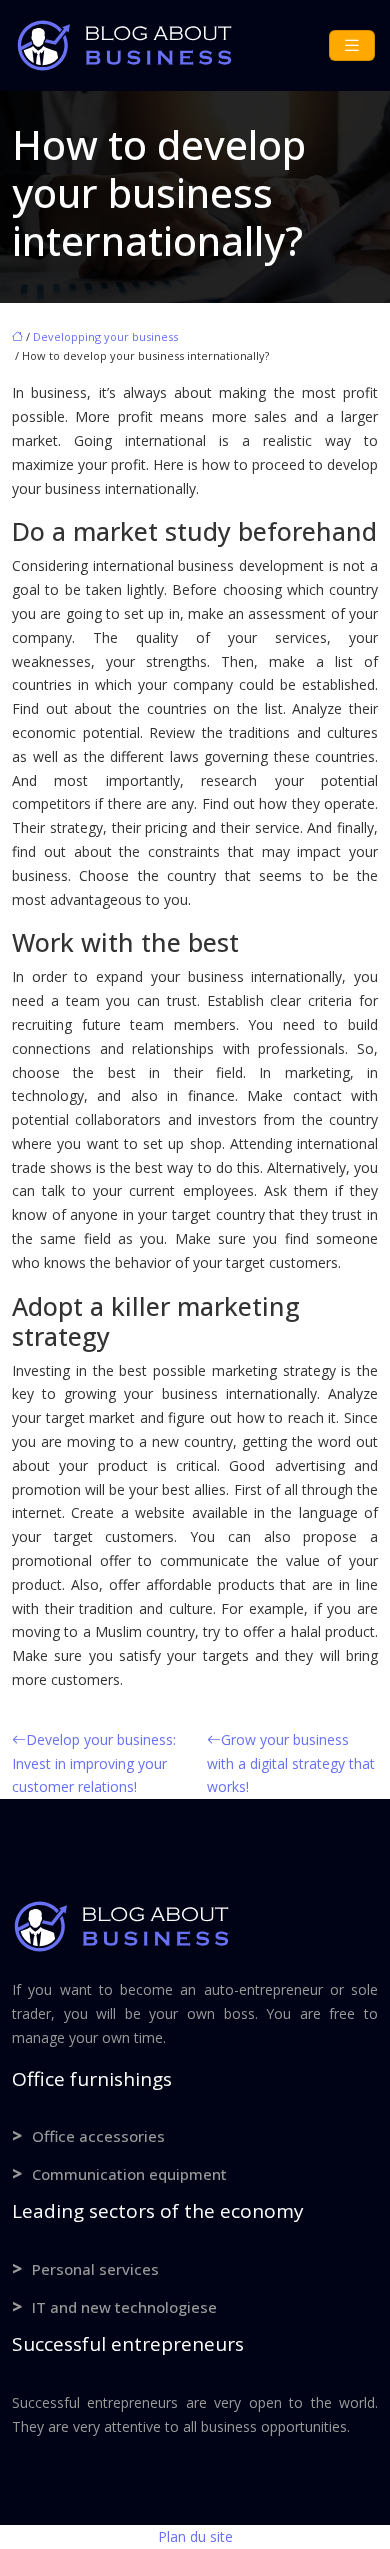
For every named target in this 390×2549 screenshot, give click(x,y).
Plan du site (195, 2536)
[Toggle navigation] (352, 45)
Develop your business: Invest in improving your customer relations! (94, 1763)
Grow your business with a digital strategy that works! (291, 1763)
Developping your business (105, 336)
